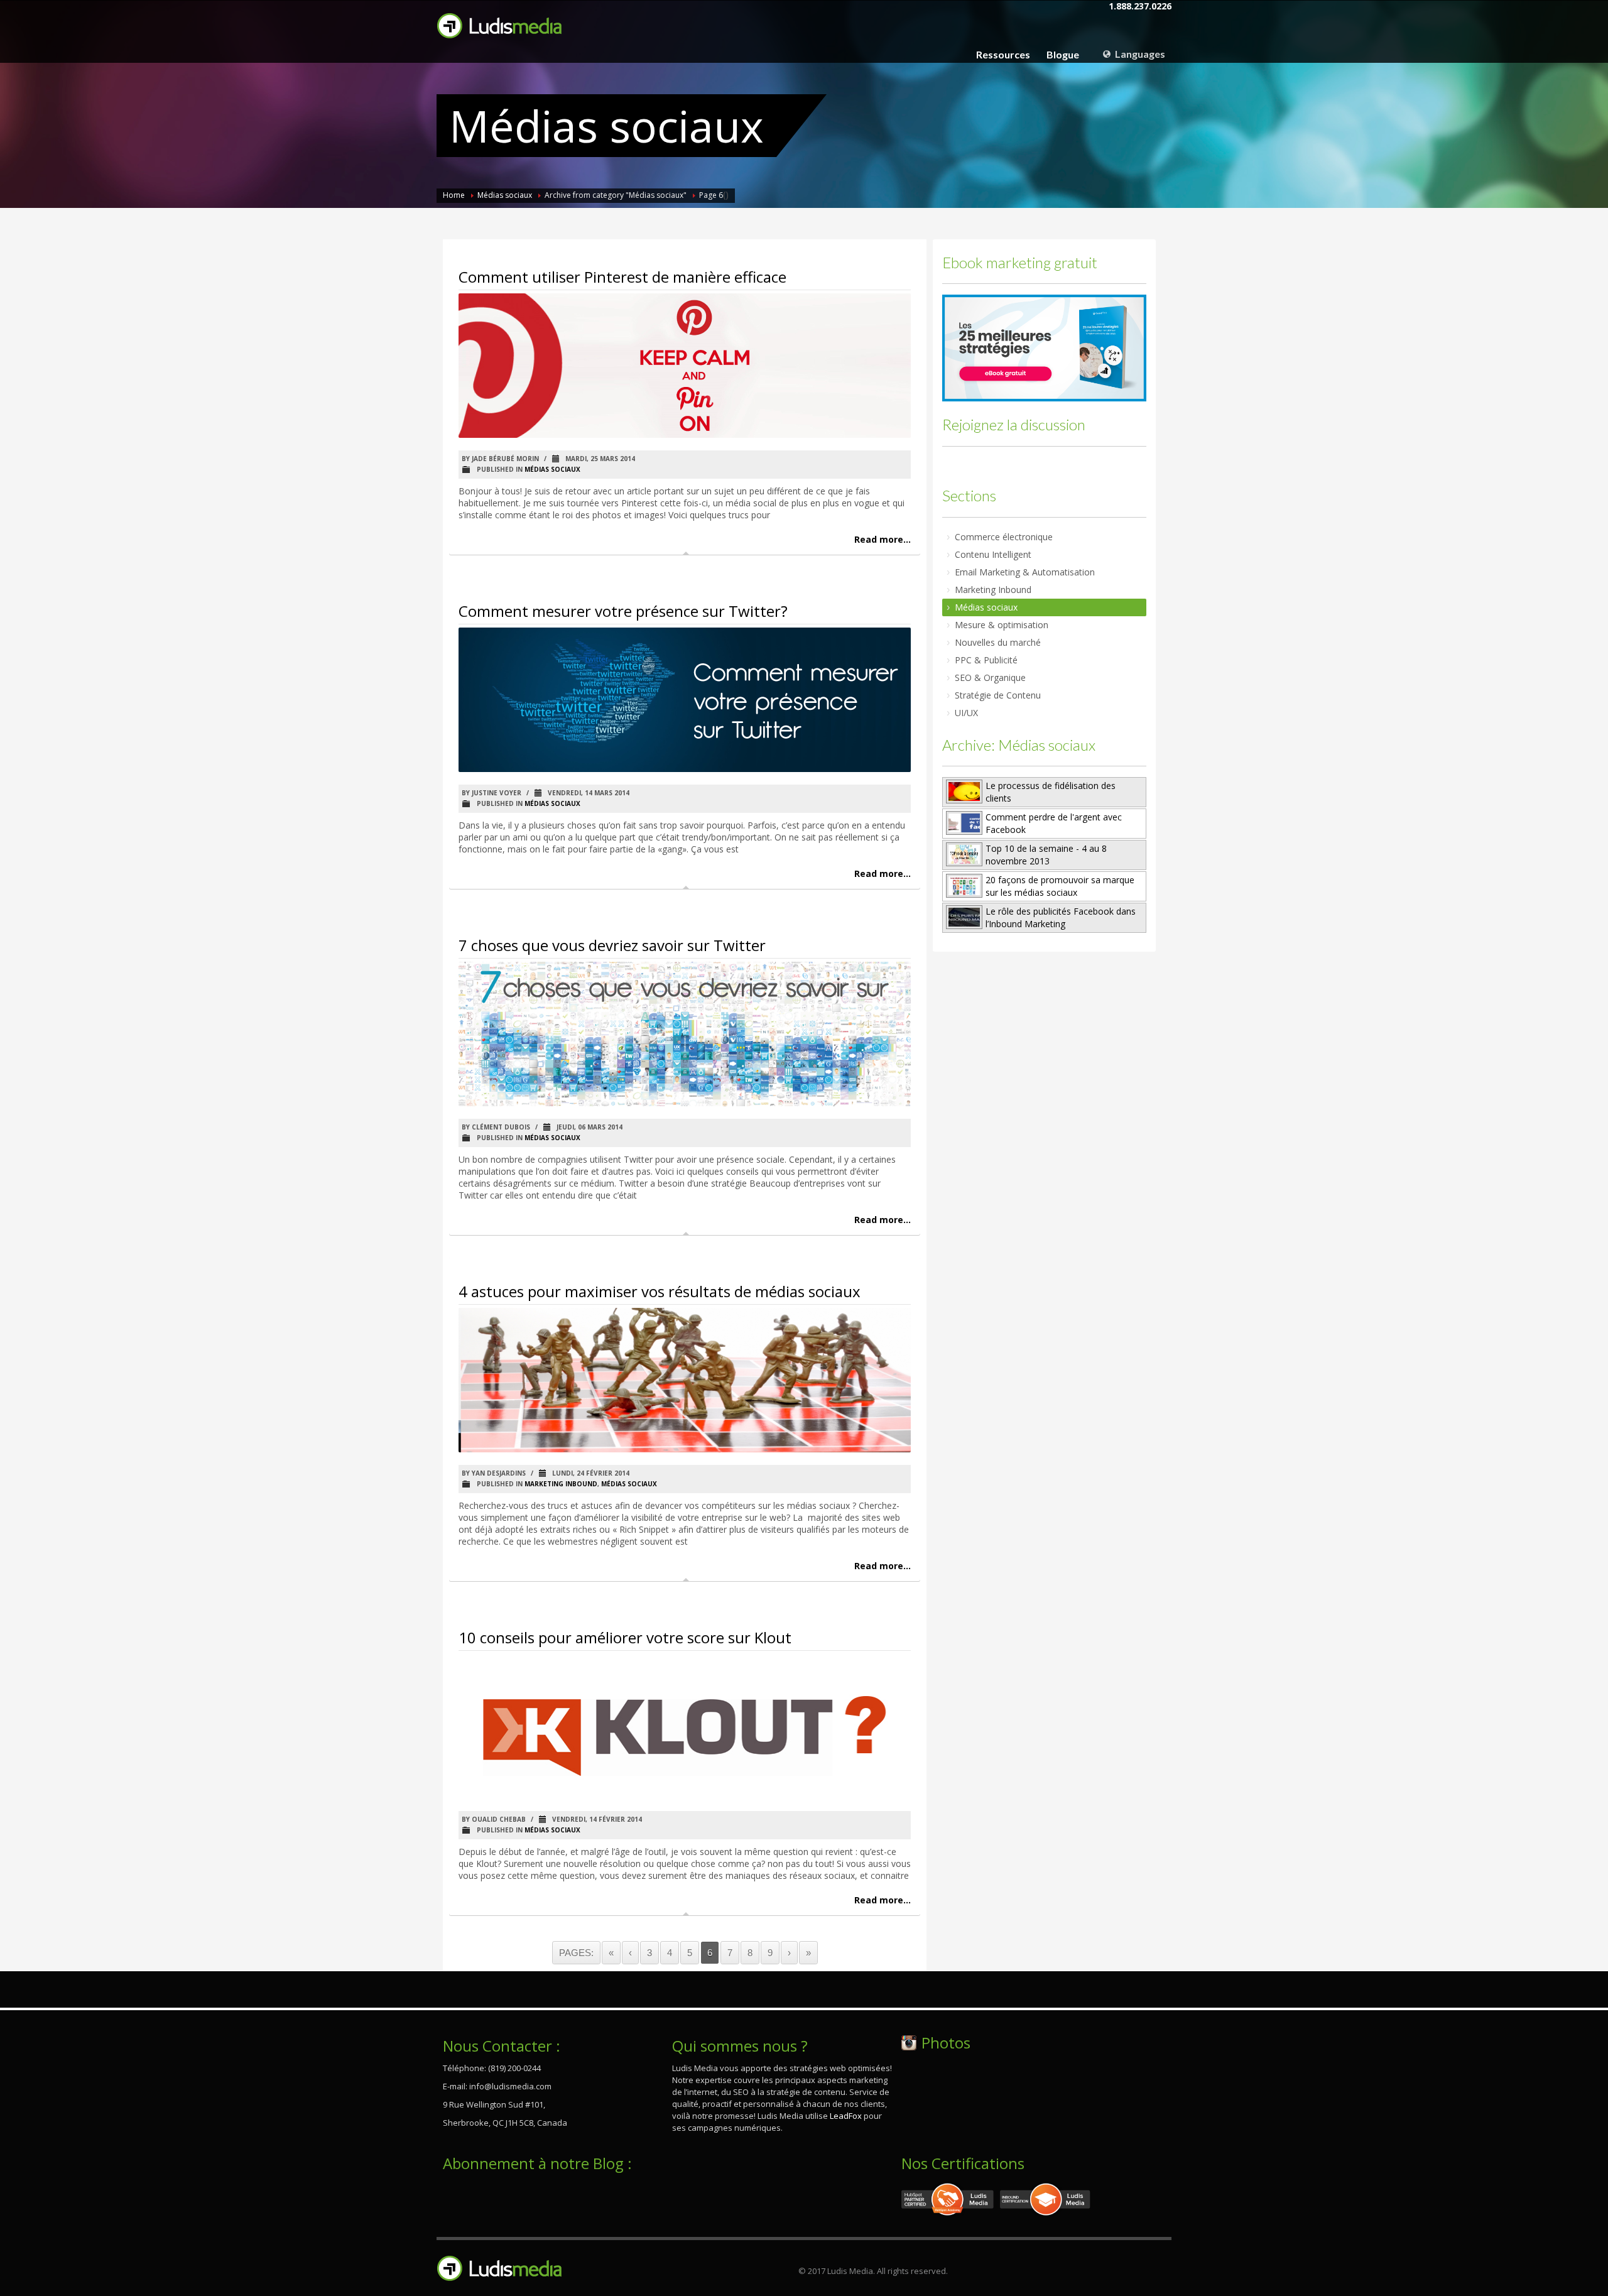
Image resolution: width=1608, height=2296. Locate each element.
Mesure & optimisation (1002, 625)
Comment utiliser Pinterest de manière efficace (622, 277)
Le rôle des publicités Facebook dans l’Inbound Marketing (1061, 917)
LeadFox (846, 2116)
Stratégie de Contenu (998, 695)
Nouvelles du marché (998, 642)
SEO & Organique (990, 677)
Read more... (883, 539)
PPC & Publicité (986, 660)
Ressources (1003, 55)
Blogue (1063, 55)
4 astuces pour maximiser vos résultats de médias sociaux (660, 1291)
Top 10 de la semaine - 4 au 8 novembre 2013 (1046, 855)
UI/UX (966, 713)
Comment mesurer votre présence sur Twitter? (623, 611)
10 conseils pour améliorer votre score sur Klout (625, 1637)
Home (454, 195)
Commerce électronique (1004, 537)
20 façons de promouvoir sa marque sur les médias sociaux (1060, 886)
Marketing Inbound (561, 1484)
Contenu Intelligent (993, 554)
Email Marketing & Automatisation (1025, 572)
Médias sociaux (505, 195)
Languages (1139, 54)
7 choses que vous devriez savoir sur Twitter (612, 945)
